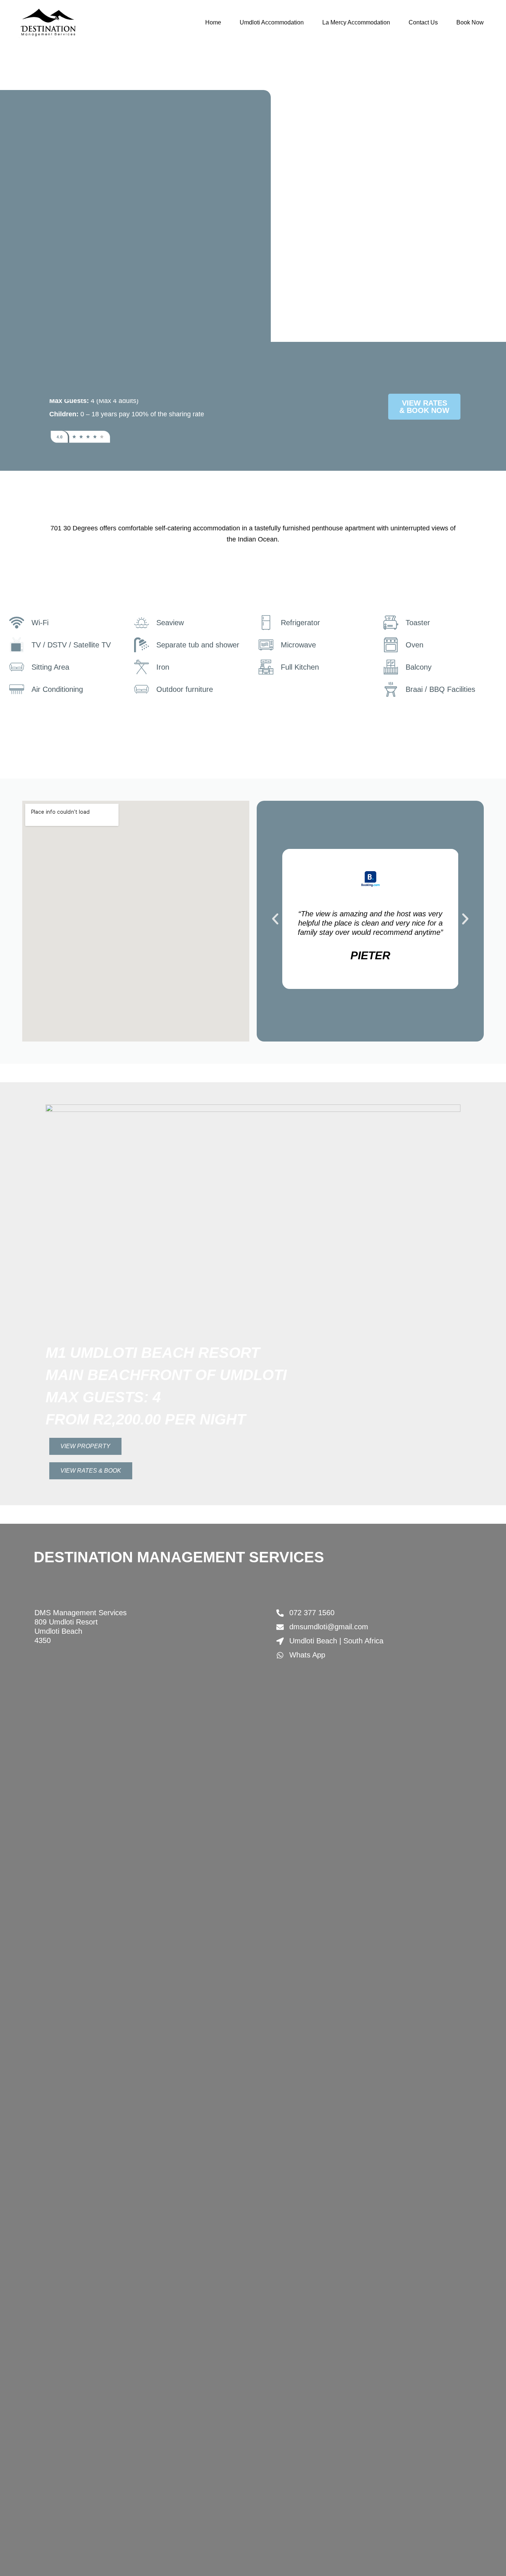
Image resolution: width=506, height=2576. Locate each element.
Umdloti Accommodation (272, 22)
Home (213, 22)
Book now (470, 22)
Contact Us (423, 22)
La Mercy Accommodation (356, 22)
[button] (275, 919)
